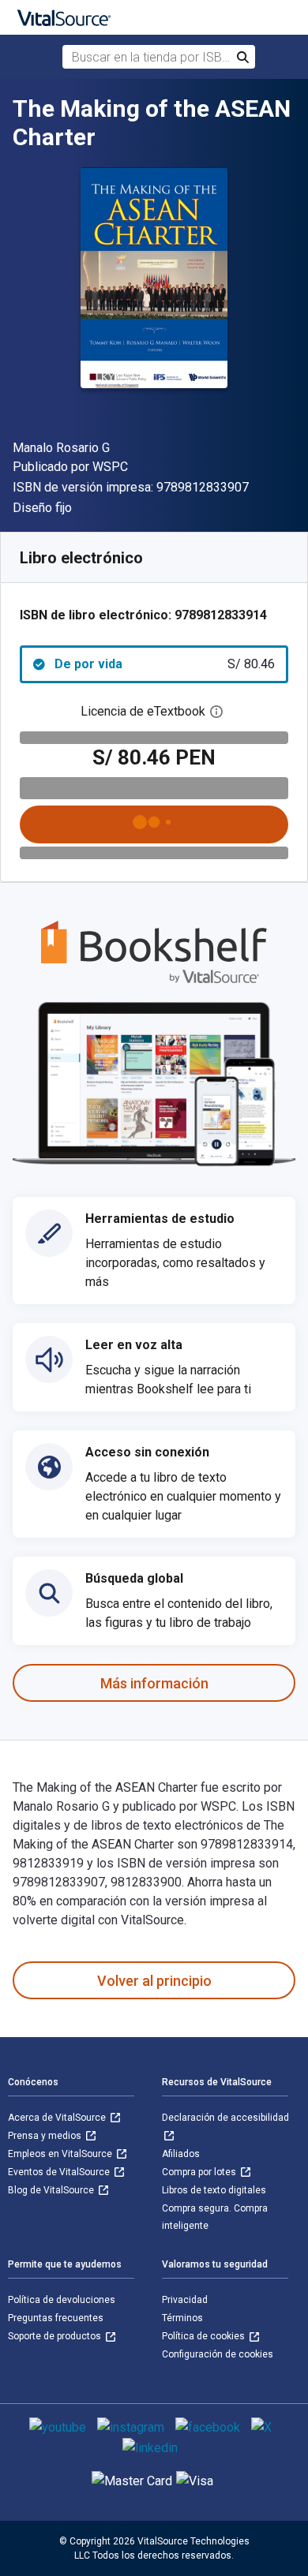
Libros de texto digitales (214, 2190)
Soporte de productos (56, 2336)
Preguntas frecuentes (56, 2318)
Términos (182, 2318)
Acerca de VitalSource (58, 2118)
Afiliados (181, 2154)
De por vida (165, 664)
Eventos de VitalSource (60, 2172)
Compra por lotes (200, 2172)
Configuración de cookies (218, 2354)
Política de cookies (205, 2336)
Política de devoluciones (62, 2300)
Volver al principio (154, 1981)
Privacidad (185, 2300)
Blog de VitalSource (52, 2190)
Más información (154, 1683)
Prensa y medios (46, 2136)
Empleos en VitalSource (61, 2154)
